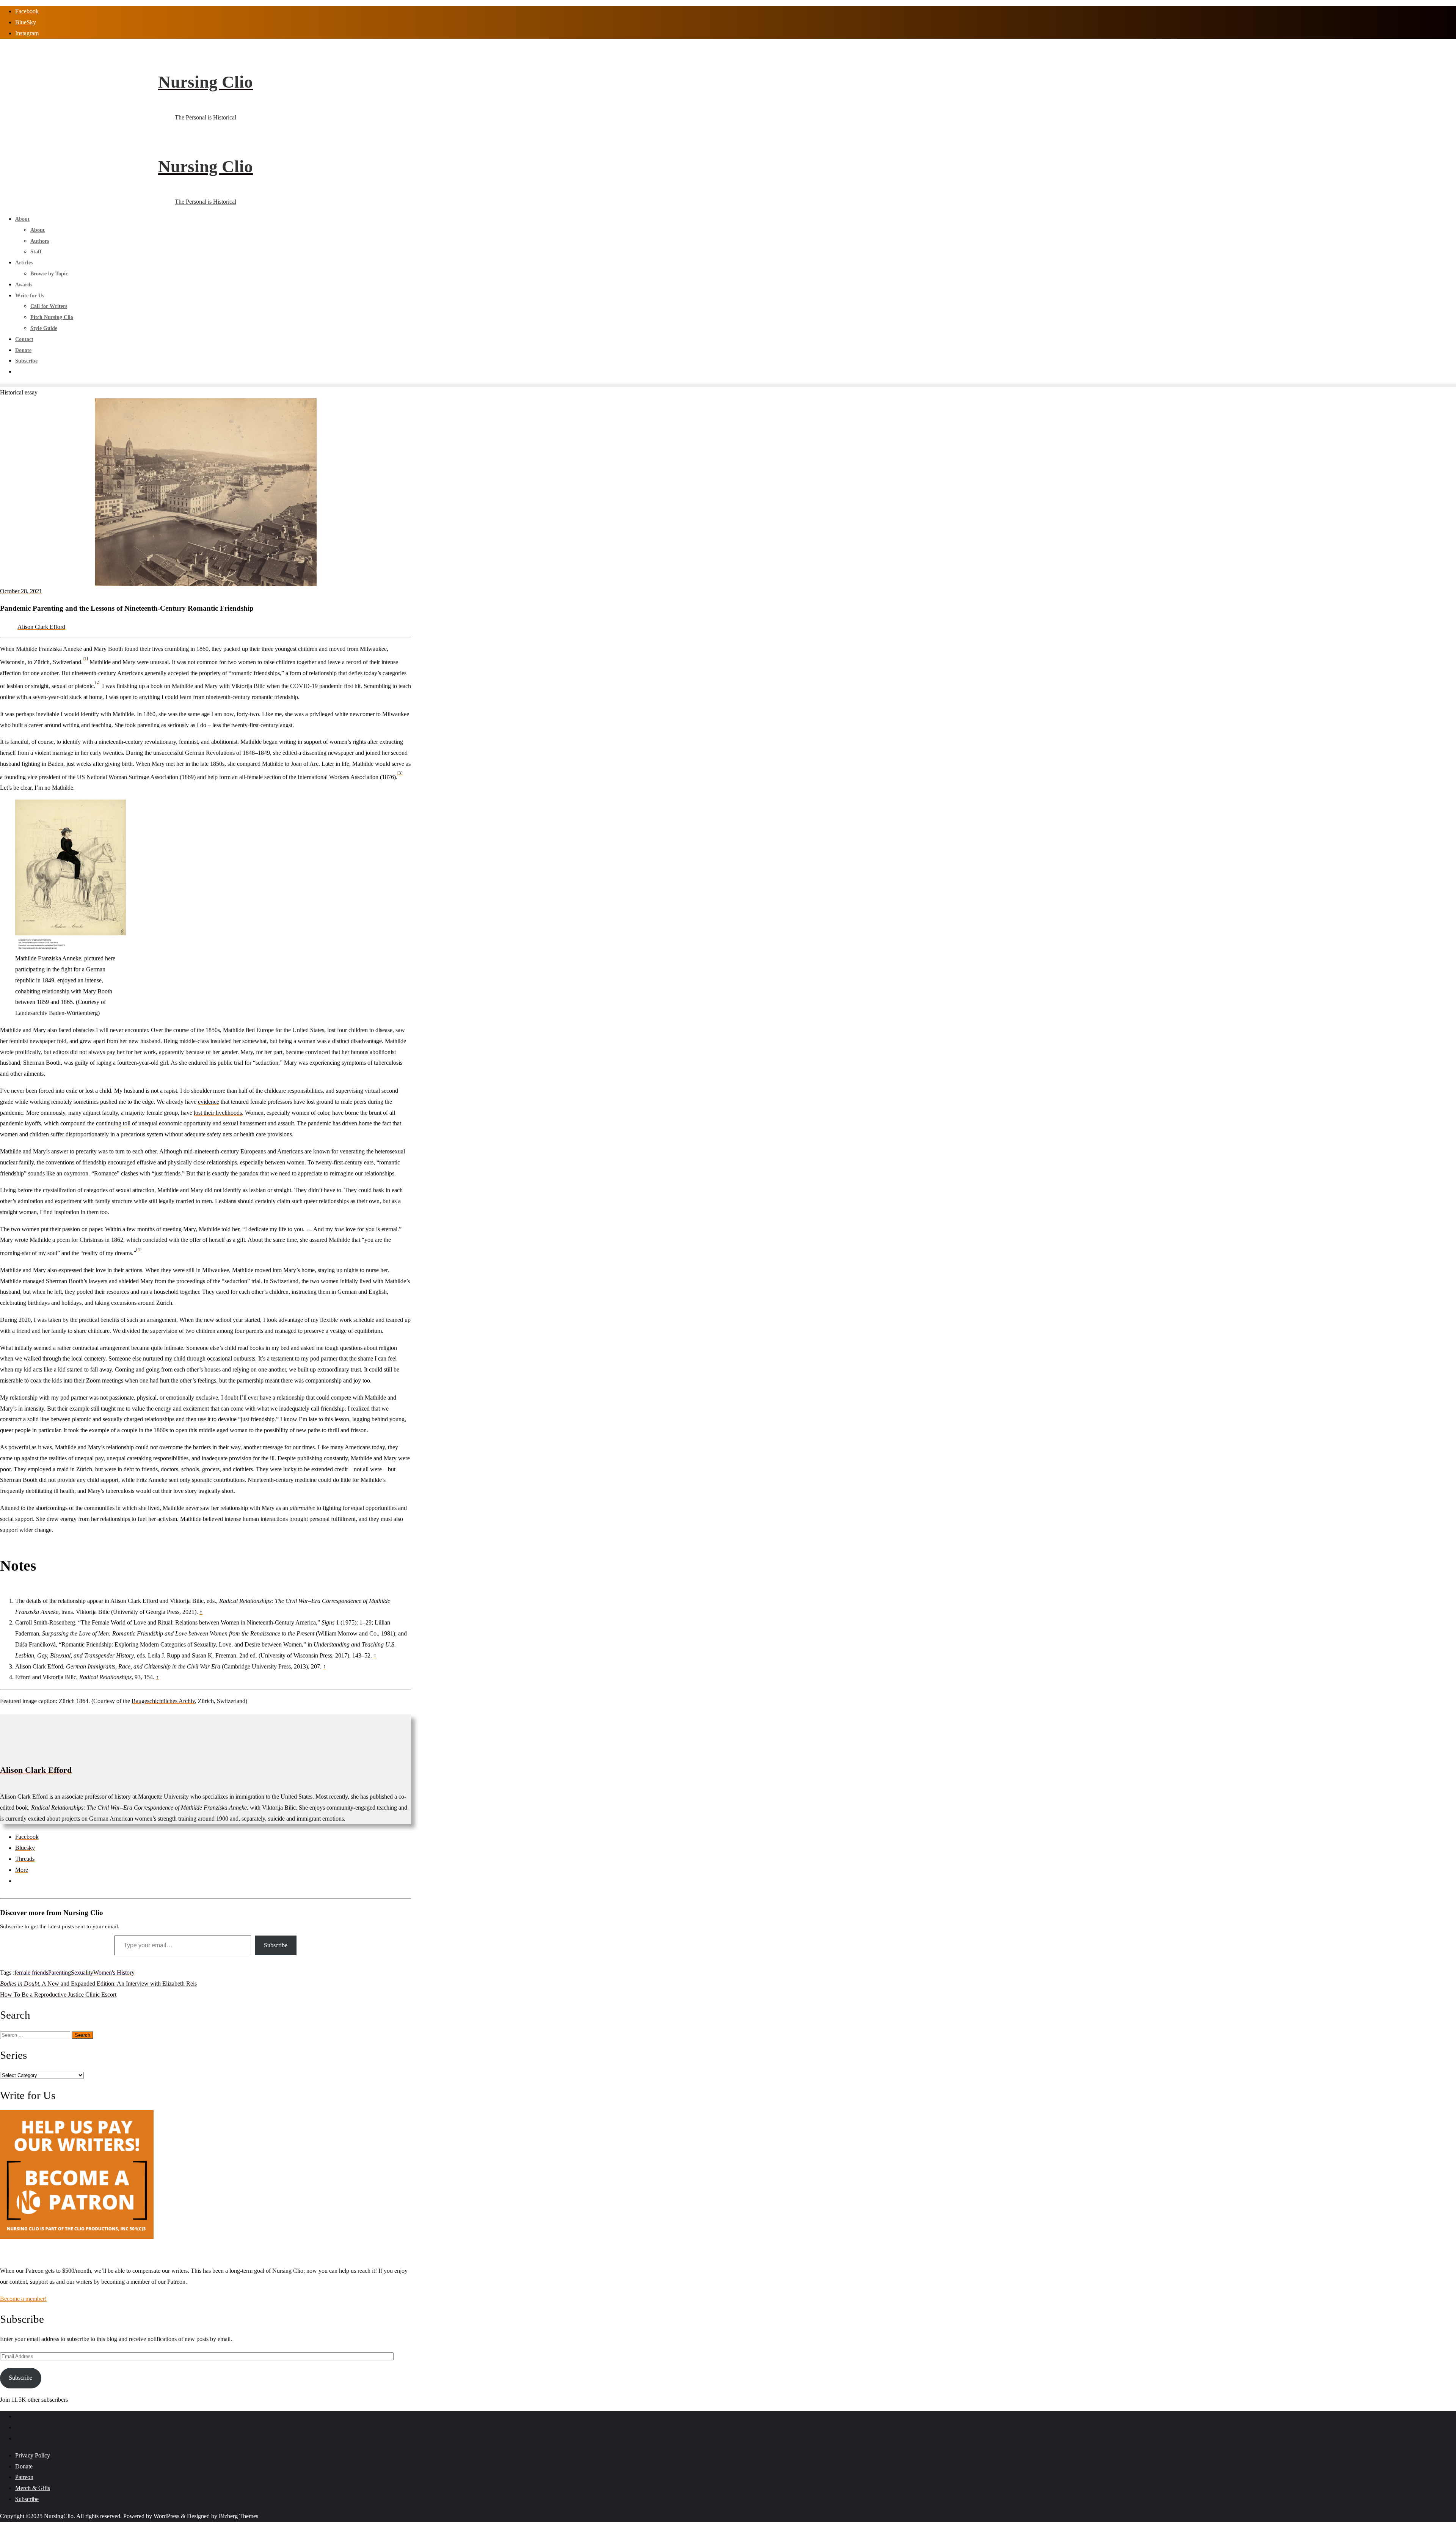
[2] (98, 682)
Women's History (114, 1973)
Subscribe (276, 1945)
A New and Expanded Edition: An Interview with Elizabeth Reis (98, 1984)
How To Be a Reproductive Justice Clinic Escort (58, 1995)
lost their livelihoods (218, 1113)
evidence (209, 1102)
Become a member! (23, 2299)
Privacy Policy (33, 2455)
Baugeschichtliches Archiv (163, 1701)
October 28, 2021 (21, 591)
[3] (400, 773)
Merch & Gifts (33, 2488)
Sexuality (82, 1973)
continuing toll (113, 1123)
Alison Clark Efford (41, 627)
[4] (139, 1249)
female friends (31, 1973)
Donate (24, 2466)
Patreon (24, 2477)
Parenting (60, 1973)
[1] (85, 658)
